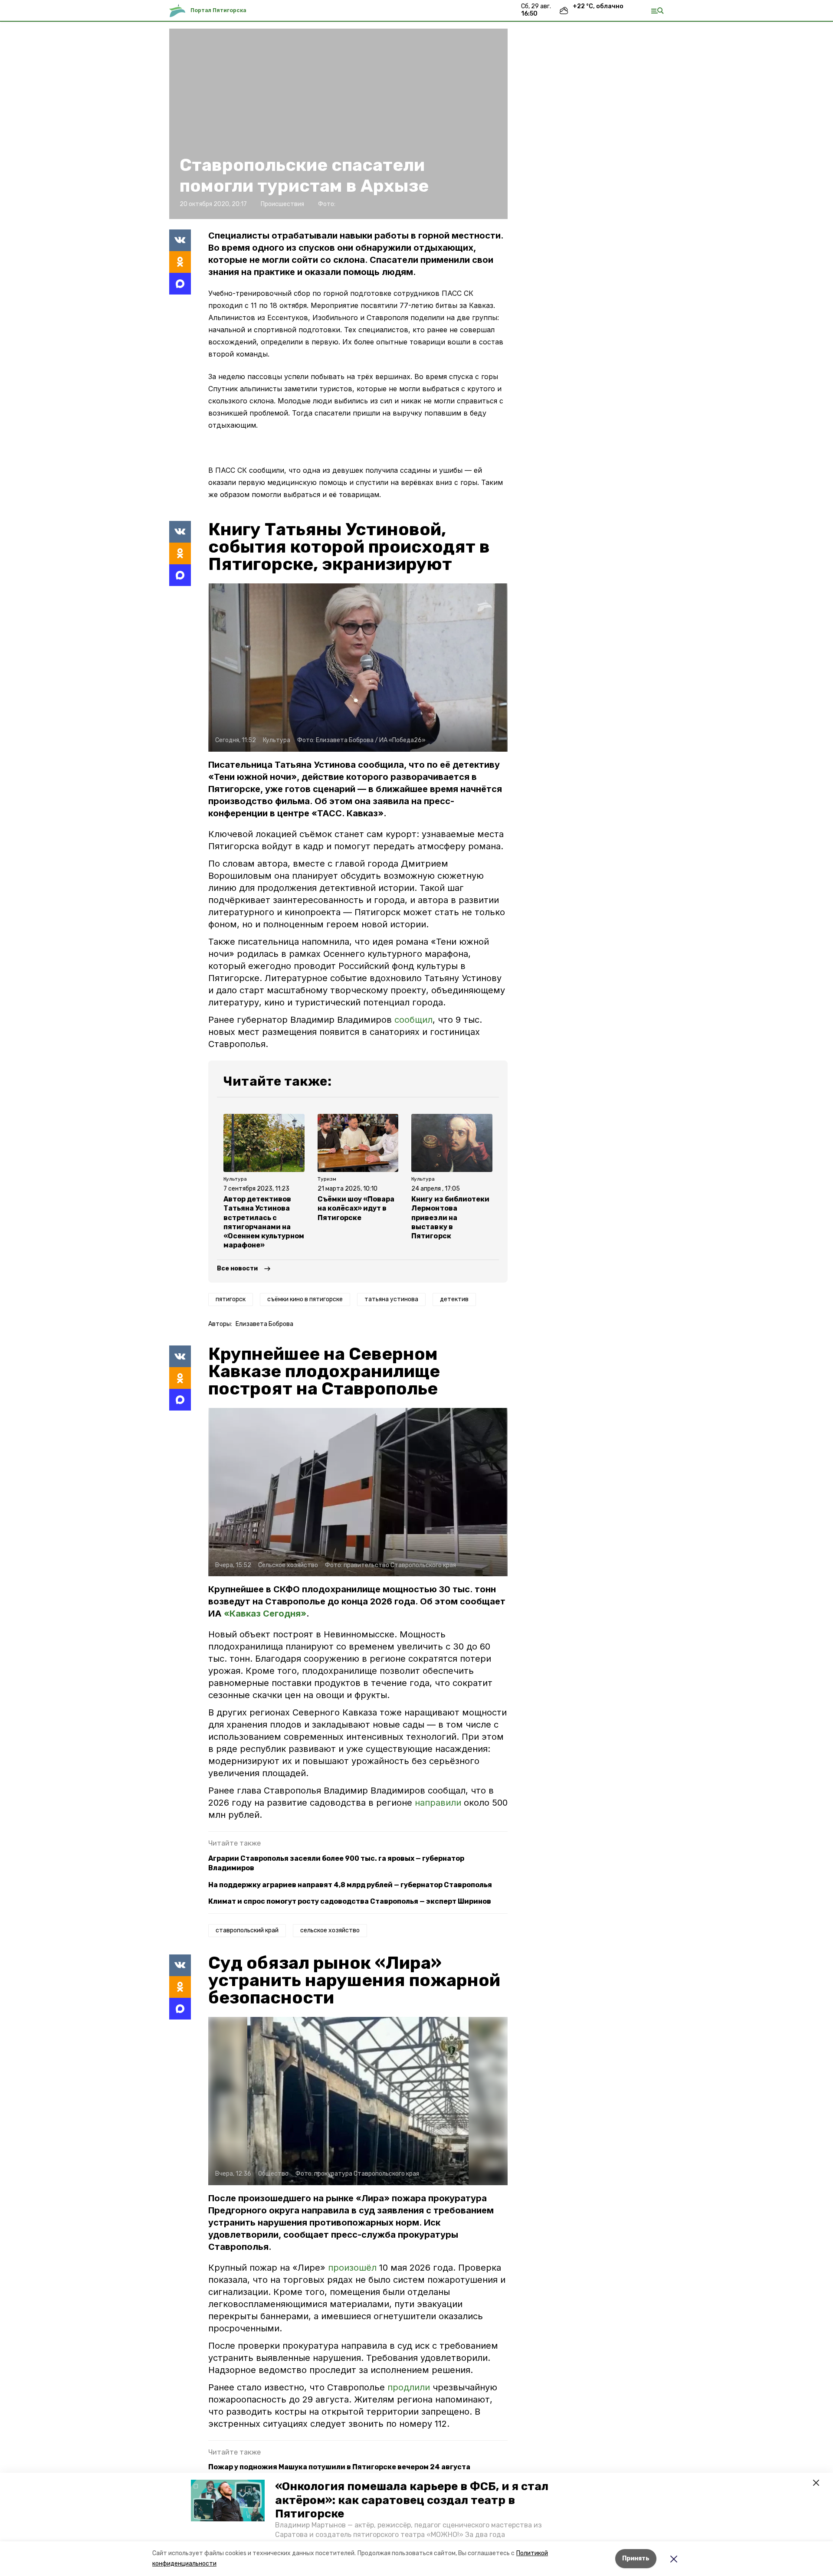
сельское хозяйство (330, 1930)
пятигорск (231, 1299)
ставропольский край (247, 1930)
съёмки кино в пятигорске (305, 1299)
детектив (454, 1299)
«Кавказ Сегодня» (265, 1614)
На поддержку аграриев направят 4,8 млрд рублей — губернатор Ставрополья (350, 1885)
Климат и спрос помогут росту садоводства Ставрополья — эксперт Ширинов (350, 1901)
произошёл (354, 2268)
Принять (636, 2558)
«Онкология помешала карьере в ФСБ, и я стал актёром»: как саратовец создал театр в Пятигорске (412, 2500)
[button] (228, 2501)
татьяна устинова (391, 1299)
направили (439, 1803)
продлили (410, 2387)
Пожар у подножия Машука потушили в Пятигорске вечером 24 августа (339, 2467)
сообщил (413, 1020)
